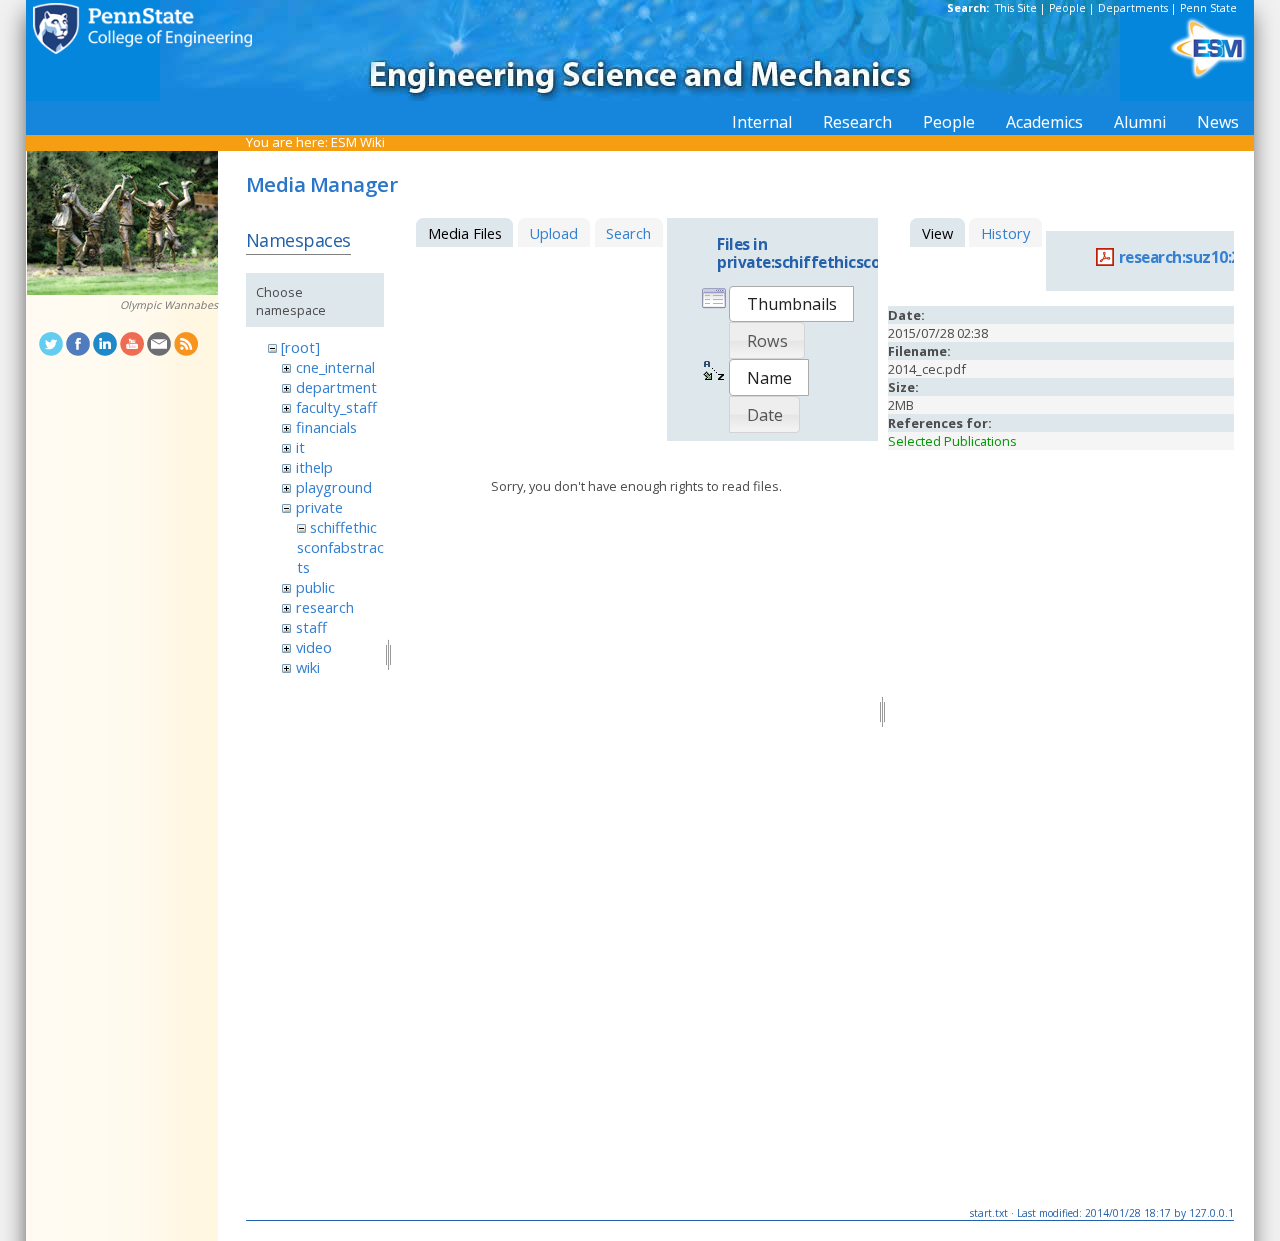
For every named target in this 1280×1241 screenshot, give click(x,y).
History (1005, 233)
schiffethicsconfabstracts (340, 547)
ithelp (314, 467)
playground (334, 487)
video (314, 647)
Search (628, 233)
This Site (1016, 8)
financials (326, 427)
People (1067, 8)
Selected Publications (952, 441)
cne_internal (335, 367)
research (325, 607)
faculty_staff (336, 407)
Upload (553, 233)
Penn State (1208, 8)
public (315, 587)
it (300, 447)
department (336, 387)
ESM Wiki (358, 142)
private (319, 507)
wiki (308, 667)
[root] (300, 347)
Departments (1133, 8)
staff (311, 627)
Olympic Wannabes (169, 305)
